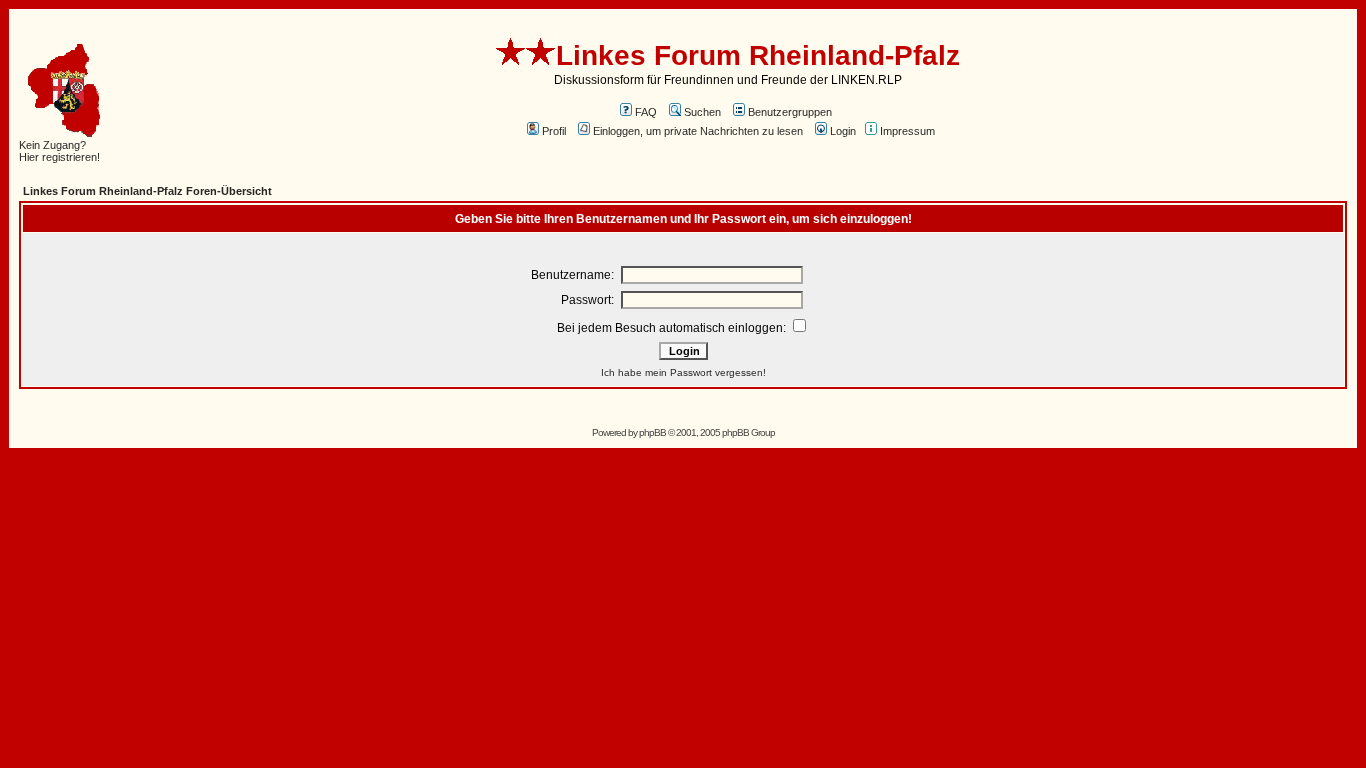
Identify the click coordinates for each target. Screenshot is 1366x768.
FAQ (646, 112)
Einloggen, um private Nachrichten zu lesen (698, 131)
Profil (554, 131)
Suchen (702, 112)
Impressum (907, 131)
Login (843, 131)
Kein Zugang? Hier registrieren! (59, 151)
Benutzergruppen (790, 112)
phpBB (652, 432)
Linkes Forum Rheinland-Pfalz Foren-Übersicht (147, 191)
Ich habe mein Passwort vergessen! (683, 372)
